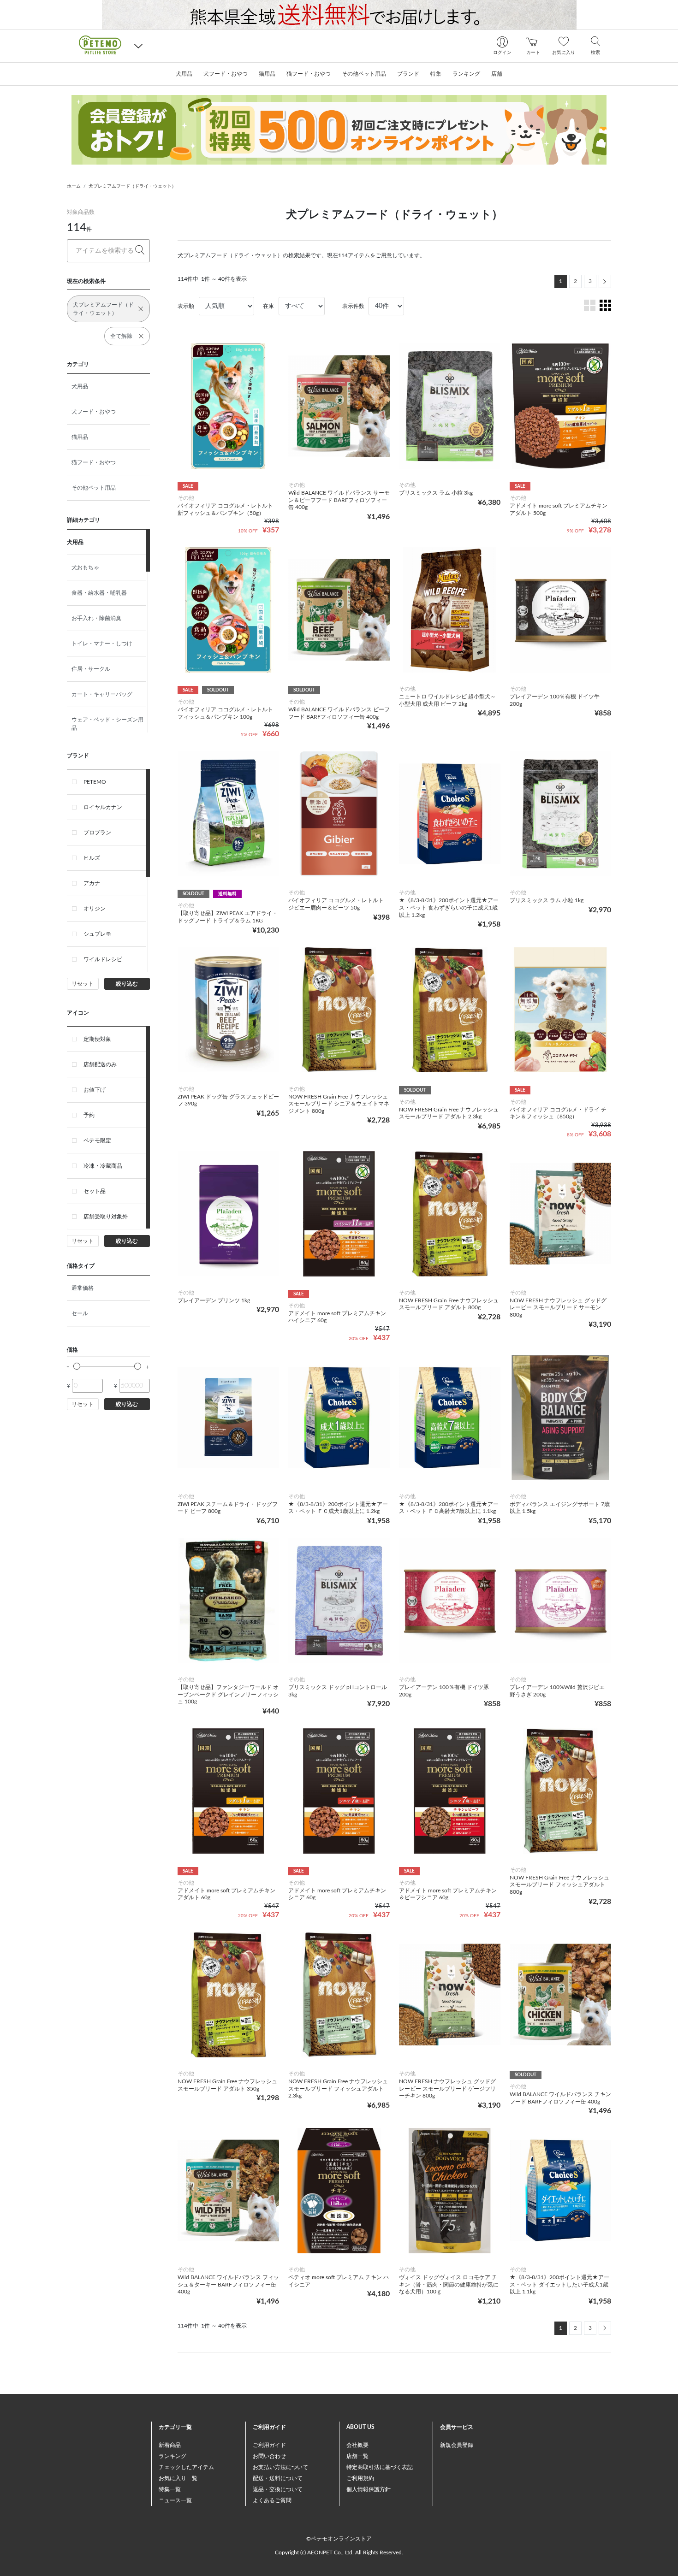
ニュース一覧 (175, 2500)
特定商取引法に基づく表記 (380, 2467)
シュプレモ (97, 934)
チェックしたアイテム (186, 2467)
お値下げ (95, 1090)
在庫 (268, 306)
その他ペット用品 (94, 488)
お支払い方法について (280, 2467)
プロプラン (97, 833)
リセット (83, 984)
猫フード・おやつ (94, 462)
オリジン (95, 909)
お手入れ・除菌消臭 (96, 618)
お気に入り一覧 (178, 2478)
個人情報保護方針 (369, 2489)
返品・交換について (278, 2489)
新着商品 (170, 2445)
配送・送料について (278, 2478)
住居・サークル (91, 669)
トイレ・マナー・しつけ (102, 644)
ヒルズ (92, 858)
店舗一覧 (357, 2456)
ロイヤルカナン (103, 807)
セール (80, 1313)
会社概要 (357, 2445)
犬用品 (80, 386)
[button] (138, 46)
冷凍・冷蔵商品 (103, 1166)
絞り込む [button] (127, 984)
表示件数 (353, 306)
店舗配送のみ (100, 1064)
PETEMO (95, 782)
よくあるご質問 (272, 2500)
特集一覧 (170, 2489)
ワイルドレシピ (103, 959)
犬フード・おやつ (94, 412)
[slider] (77, 1366)
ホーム (74, 186)
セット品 (95, 1191)
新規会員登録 (457, 2445)
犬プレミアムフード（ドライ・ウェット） (132, 186)
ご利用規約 (360, 2478)
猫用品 (80, 437)
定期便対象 (97, 1039)
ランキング (172, 2456)
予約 (89, 1115)
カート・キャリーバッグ (102, 694)
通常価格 (83, 1288)
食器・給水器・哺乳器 (99, 593)
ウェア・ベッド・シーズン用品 (107, 724)
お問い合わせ (269, 2456)
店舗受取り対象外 (106, 1217)
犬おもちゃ (85, 567)
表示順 (186, 306)
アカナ (92, 883)
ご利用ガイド (269, 2445)
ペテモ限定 (97, 1140)
